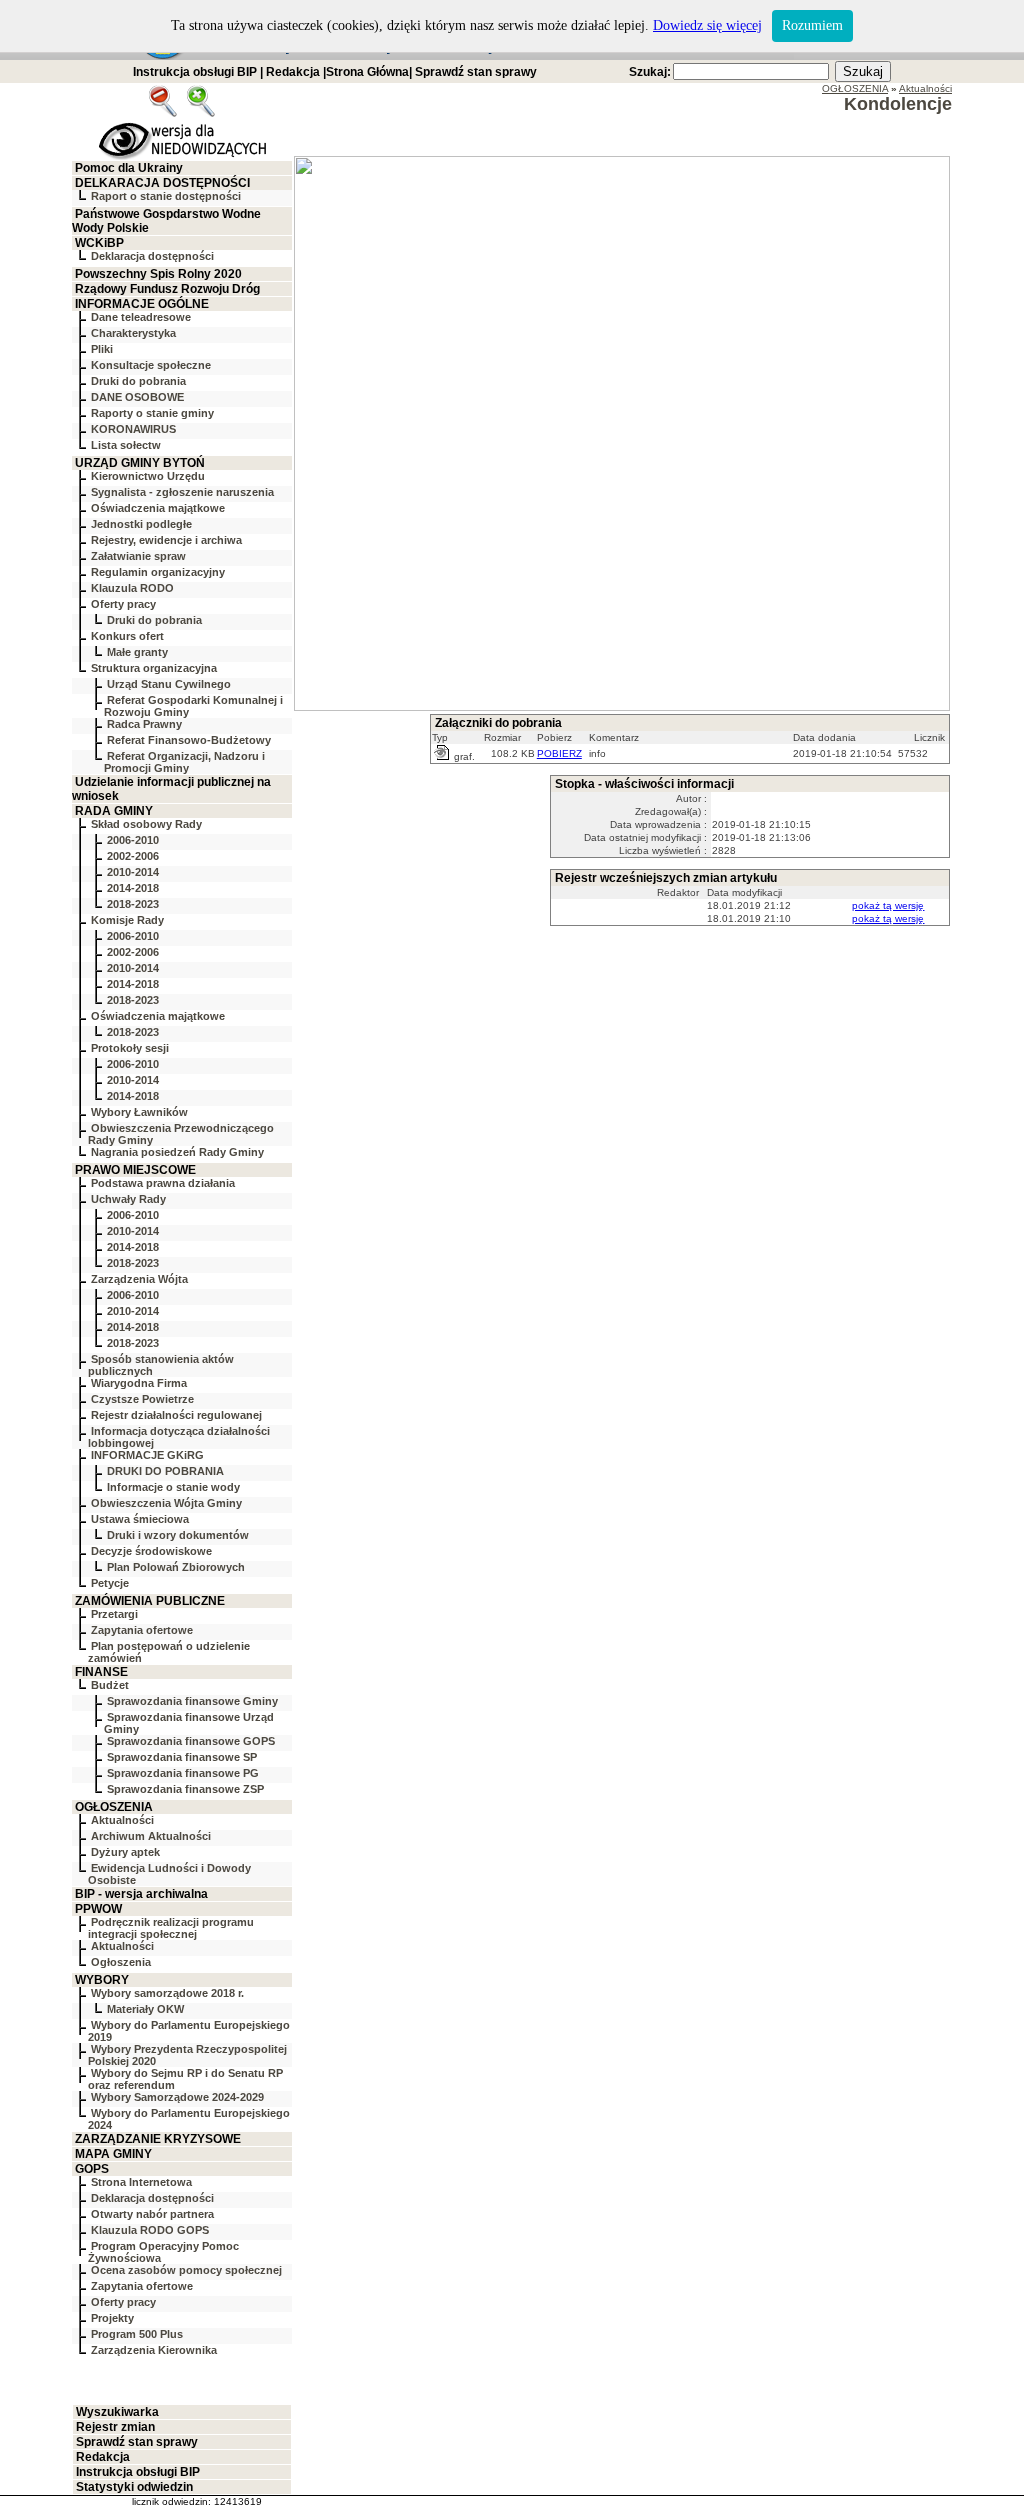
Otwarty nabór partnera (152, 2214)
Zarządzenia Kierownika (154, 2350)
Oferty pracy (123, 604)
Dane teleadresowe (141, 317)
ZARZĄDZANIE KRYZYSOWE (158, 2139)
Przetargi (114, 1614)
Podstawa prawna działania (163, 1183)
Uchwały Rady (128, 1199)
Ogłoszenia (121, 1962)
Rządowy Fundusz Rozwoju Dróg (167, 289)
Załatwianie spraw (138, 556)
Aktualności (122, 1820)
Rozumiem (812, 25)
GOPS (92, 2169)
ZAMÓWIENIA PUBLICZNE (150, 1601)
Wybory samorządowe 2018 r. (167, 1993)
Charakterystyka (133, 333)
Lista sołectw (126, 445)
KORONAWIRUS (133, 429)
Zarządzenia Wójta (139, 1279)
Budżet (110, 1685)
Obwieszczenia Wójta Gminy (166, 1503)
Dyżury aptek (125, 1852)
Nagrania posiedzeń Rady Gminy (177, 1152)
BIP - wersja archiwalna (141, 1894)
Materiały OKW (145, 2009)
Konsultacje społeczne (151, 365)
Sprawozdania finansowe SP (182, 1757)
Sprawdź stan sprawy (476, 72)
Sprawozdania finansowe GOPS (191, 1741)
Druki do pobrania (138, 381)
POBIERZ (559, 753)
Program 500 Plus (137, 2334)
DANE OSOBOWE (137, 397)
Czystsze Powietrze (142, 1399)
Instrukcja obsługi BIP (195, 72)
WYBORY (102, 1980)
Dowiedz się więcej (707, 25)
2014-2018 (133, 888)
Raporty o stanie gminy (152, 413)
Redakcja (293, 72)
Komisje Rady (127, 920)
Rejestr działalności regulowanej (176, 1415)
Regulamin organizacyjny (158, 572)
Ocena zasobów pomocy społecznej (186, 2270)
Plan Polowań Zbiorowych (176, 1567)
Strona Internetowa (141, 2182)
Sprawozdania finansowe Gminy (192, 1701)
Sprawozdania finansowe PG (183, 1773)
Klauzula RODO (132, 588)
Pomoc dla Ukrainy (129, 168)
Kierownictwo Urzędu (148, 476)
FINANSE (101, 1672)
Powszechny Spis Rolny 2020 (158, 274)
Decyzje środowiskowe (151, 1551)
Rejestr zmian (115, 2427)
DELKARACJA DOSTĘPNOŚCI (162, 183)
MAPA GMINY (113, 2154)
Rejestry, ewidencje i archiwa (166, 540)
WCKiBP (99, 243)
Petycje (110, 1583)
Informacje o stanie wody (173, 1487)
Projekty (112, 2318)
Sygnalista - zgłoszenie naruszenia (182, 492)
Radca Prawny (144, 724)
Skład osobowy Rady (146, 824)
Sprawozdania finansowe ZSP (185, 1789)
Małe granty (137, 652)
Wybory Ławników (139, 1112)
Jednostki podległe (141, 524)
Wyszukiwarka (117, 2412)
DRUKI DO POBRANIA (165, 1471)
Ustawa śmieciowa (140, 1519)
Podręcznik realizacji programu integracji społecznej (171, 1928)
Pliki (102, 349)
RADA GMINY (114, 811)
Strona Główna (367, 72)
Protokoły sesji (130, 1048)
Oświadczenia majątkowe (158, 508)
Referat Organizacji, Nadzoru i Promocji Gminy (184, 762)
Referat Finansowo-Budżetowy (189, 740)
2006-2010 (133, 840)
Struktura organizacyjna (154, 668)
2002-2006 (133, 856)
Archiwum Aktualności (151, 1836)
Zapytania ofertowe (142, 1630)
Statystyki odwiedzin (134, 2487)
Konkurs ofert (127, 636)
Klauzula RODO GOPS (150, 2230)
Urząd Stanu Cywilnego (169, 684)
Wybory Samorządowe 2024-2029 (177, 2097)
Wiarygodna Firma (139, 1383)
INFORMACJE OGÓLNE (142, 304)
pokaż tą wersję (888, 905)
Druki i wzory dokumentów (178, 1535)
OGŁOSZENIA (114, 1807)
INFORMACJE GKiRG (147, 1455)
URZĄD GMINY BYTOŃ (140, 463)
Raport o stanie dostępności (166, 196)
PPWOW (98, 1909)
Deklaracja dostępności (152, 256)
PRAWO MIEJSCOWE (135, 1170)
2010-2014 (133, 872)
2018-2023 (133, 904)
